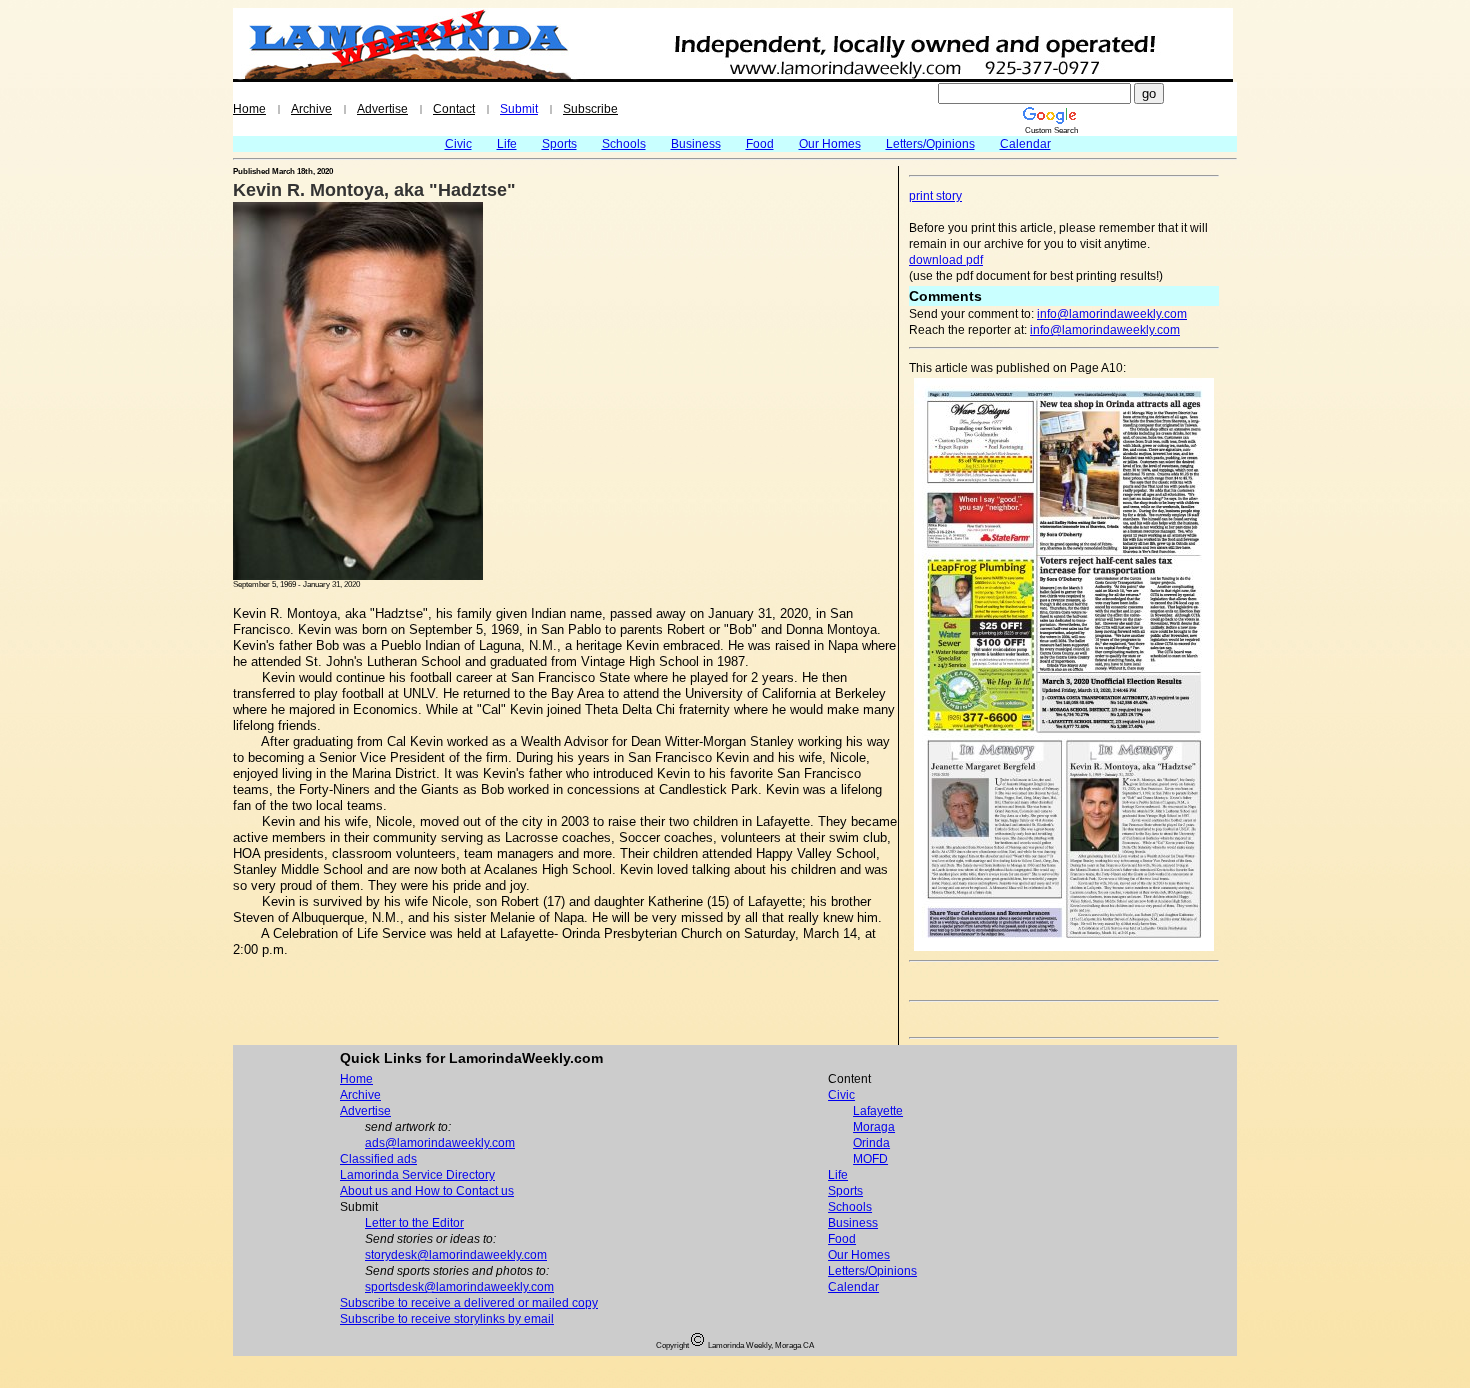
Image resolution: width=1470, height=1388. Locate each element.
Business (696, 144)
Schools (624, 144)
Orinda (871, 1143)
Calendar (1025, 144)
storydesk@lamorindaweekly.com (456, 1255)
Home (249, 109)
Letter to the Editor (414, 1223)
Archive (311, 109)
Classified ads (378, 1159)
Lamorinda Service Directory (417, 1175)
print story (935, 196)
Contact (454, 109)
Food (760, 144)
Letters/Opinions (930, 144)
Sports (559, 144)
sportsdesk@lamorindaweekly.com (459, 1287)
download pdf (946, 260)
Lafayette (878, 1111)
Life (507, 144)
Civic (458, 144)
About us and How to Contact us (427, 1191)
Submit (519, 109)
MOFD (870, 1159)
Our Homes (830, 144)
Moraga (874, 1127)
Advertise (382, 109)
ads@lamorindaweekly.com (440, 1143)
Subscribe (590, 109)
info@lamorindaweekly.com (1112, 314)
